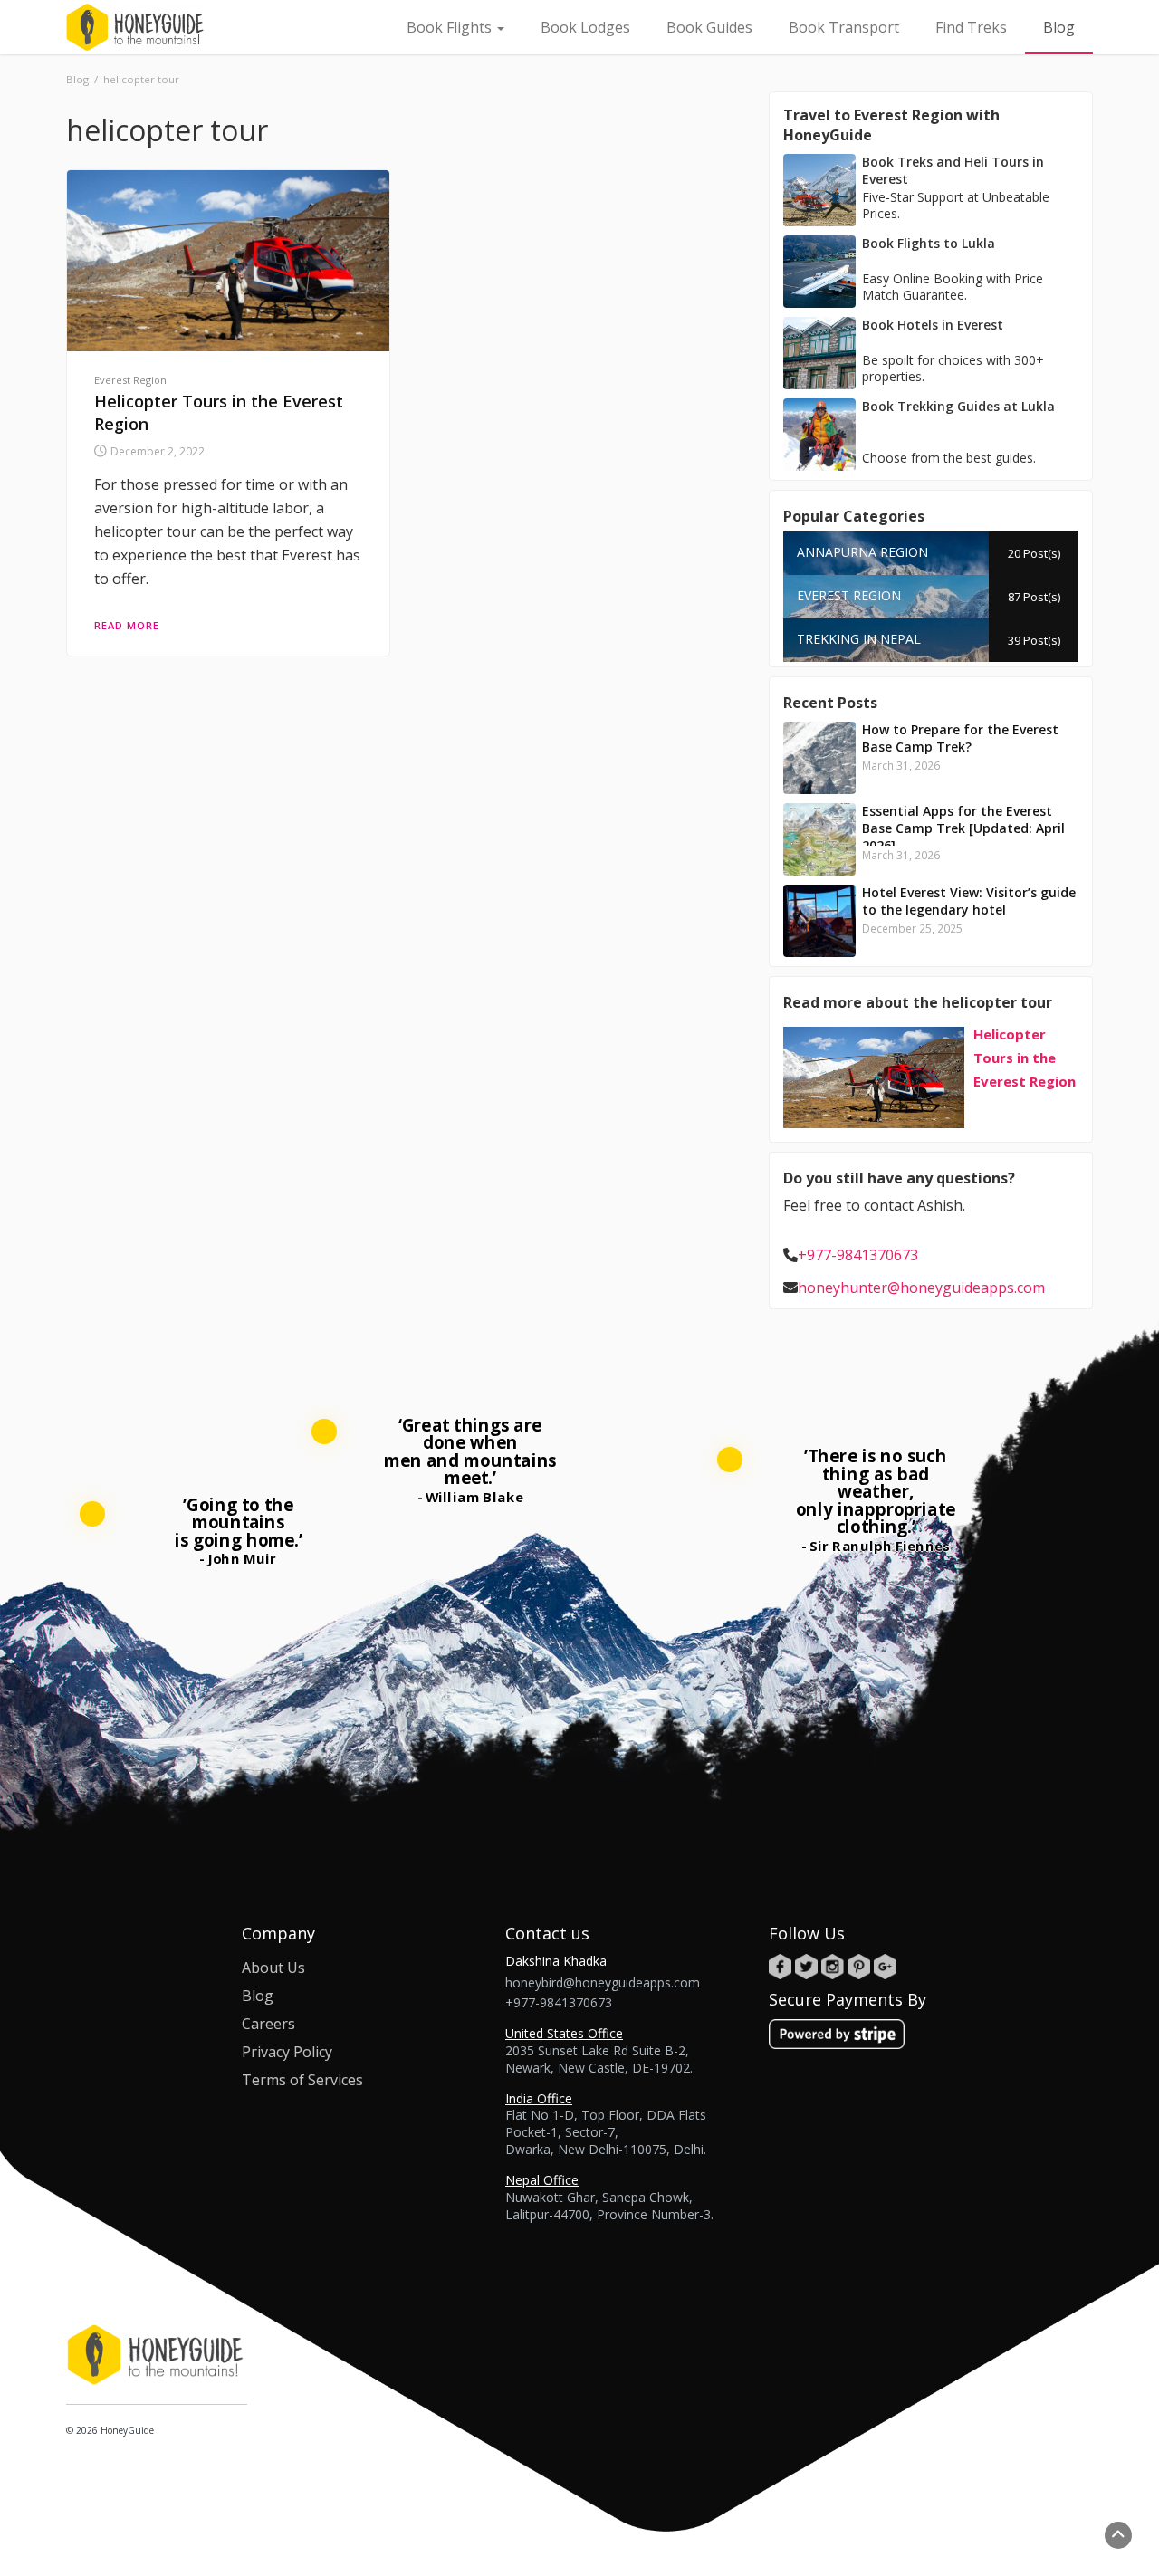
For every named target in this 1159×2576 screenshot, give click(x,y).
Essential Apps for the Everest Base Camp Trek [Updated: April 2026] (963, 828)
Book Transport (844, 27)
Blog (1059, 27)
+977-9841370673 (858, 1255)
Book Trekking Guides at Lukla (958, 406)
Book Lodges (585, 27)
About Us (273, 1968)
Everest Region (130, 380)
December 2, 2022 (158, 451)
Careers (268, 2024)
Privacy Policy (287, 2052)
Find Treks (971, 27)
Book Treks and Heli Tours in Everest (953, 170)
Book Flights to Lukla (929, 243)
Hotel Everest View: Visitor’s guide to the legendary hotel (969, 901)
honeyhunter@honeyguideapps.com (921, 1288)
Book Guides (709, 27)
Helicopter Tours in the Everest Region (1025, 1058)
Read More (127, 625)
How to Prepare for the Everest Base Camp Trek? (960, 738)
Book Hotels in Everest (933, 325)
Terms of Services (302, 2080)
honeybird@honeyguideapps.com (603, 1982)
